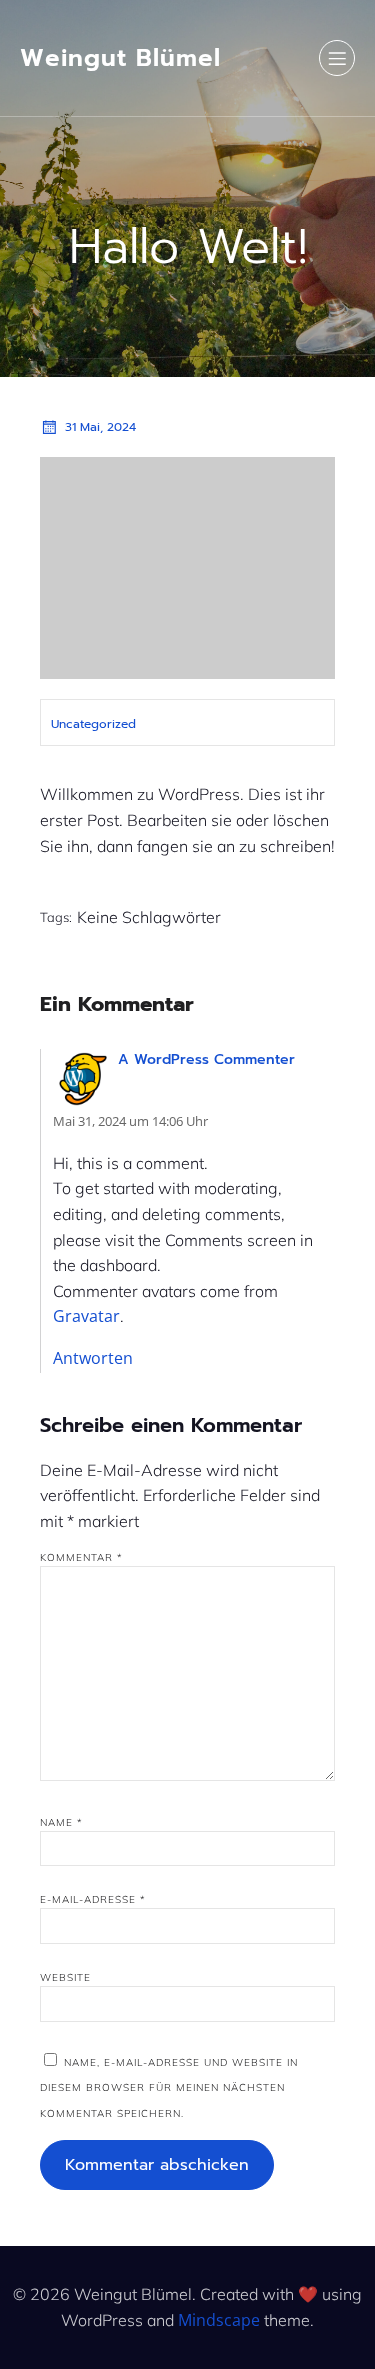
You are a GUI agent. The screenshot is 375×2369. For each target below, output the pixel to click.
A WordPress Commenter (206, 1059)
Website (65, 1977)
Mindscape (219, 2320)
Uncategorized (93, 724)
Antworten (93, 1358)
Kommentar (81, 1557)
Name (61, 1822)
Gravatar (86, 1316)
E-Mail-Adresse (93, 1899)
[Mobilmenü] (337, 58)
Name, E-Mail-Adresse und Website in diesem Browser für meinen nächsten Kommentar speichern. (169, 2088)
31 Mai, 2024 (100, 427)
